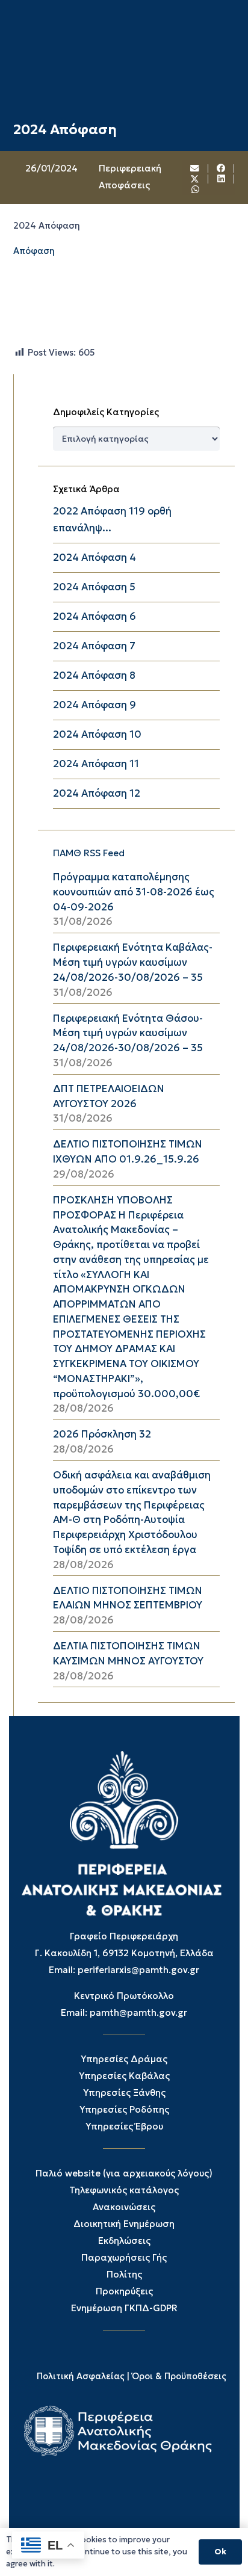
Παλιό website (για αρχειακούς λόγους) (124, 2173)
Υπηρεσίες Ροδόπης (124, 2109)
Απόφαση (34, 251)
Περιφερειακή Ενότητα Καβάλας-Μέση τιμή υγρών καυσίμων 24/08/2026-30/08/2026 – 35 (133, 962)
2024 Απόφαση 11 (96, 764)
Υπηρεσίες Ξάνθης (124, 2093)
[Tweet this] (195, 179)
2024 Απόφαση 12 (97, 793)
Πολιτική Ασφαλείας (81, 2376)
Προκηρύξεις (124, 2291)
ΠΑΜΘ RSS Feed (89, 853)
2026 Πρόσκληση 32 (102, 1434)
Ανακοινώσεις (124, 2207)
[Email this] (195, 169)
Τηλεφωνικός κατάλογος (124, 2190)
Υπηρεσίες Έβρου (124, 2126)
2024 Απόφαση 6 (95, 616)
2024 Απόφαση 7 (94, 646)
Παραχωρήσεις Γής (124, 2257)
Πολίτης (124, 2274)
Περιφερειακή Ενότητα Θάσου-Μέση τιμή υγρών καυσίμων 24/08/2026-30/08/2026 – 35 (128, 1033)
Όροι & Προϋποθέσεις (179, 2376)
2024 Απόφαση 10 (97, 734)
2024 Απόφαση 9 (95, 705)
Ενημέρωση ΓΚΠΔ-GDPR (124, 2308)
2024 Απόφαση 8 (94, 675)
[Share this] (222, 169)
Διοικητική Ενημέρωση (124, 2224)
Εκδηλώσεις (124, 2241)
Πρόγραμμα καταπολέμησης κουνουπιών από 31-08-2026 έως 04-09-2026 (134, 892)
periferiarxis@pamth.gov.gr (138, 1970)
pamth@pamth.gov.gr (138, 2012)
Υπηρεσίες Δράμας (124, 2059)
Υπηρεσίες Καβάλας (124, 2076)
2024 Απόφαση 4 (95, 558)
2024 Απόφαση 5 (94, 587)
